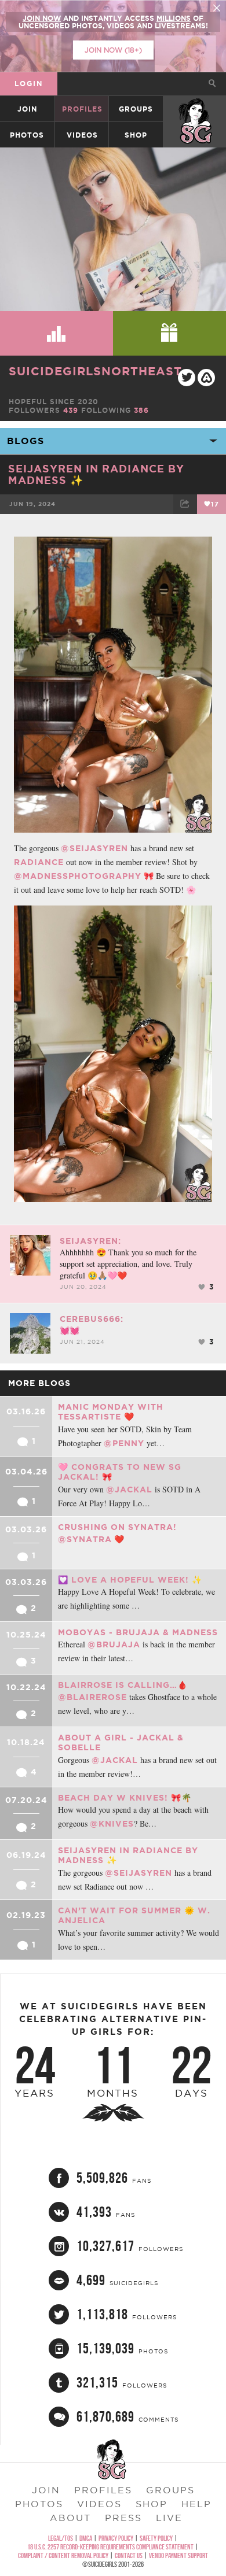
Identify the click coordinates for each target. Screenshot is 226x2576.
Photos (27, 135)
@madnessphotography (78, 876)
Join (27, 109)
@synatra (85, 1539)
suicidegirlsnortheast (95, 371)
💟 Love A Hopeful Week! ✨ (130, 1580)
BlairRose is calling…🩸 (123, 1685)
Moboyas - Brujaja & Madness (138, 1632)
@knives (112, 1824)
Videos (82, 135)
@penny (124, 1443)
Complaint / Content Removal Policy (63, 2555)
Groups (136, 109)
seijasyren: (90, 1241)
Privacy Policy (116, 2538)
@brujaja (114, 1644)
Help (196, 2504)
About (70, 2518)
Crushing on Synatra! (117, 1527)
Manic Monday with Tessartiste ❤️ (111, 1412)
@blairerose (92, 1697)
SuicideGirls (195, 109)
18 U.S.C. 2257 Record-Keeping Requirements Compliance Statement (110, 2547)
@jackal (129, 1490)
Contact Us (129, 2555)
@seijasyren (94, 848)
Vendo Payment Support (178, 2555)
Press (123, 2518)
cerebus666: (92, 1319)
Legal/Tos (61, 2538)
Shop (136, 135)
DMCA (86, 2538)
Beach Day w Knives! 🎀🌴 (125, 1798)
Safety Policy (156, 2538)
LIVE (169, 2518)
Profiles (82, 109)
